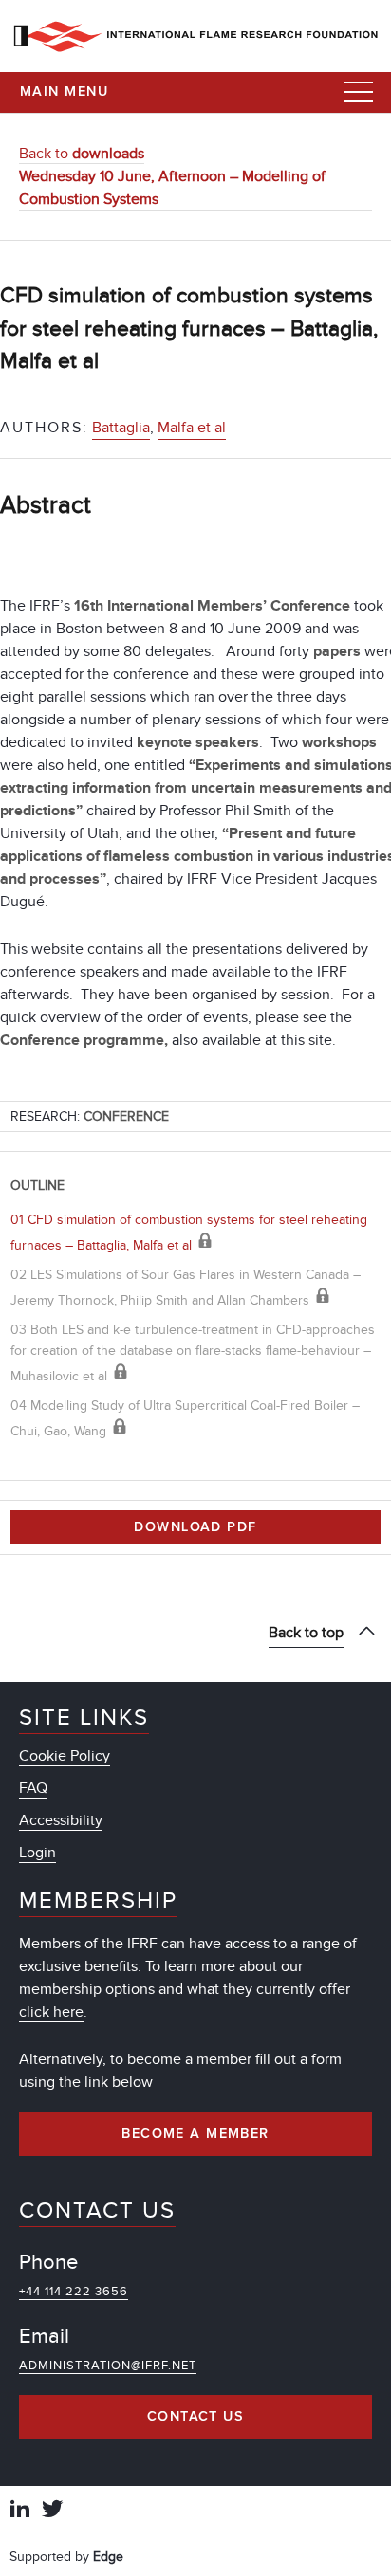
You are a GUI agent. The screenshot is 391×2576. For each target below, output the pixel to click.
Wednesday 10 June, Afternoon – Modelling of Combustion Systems (172, 188)
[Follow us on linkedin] (20, 2511)
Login (37, 1853)
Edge (108, 2557)
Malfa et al (192, 428)
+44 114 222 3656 (74, 2292)
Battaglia (121, 428)
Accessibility (61, 1820)
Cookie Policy (65, 1756)
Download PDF (195, 1527)
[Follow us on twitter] (52, 2511)
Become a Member (195, 2134)
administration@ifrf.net (108, 2366)
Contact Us (195, 2417)
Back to (82, 154)
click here (51, 2012)
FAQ (33, 1788)
